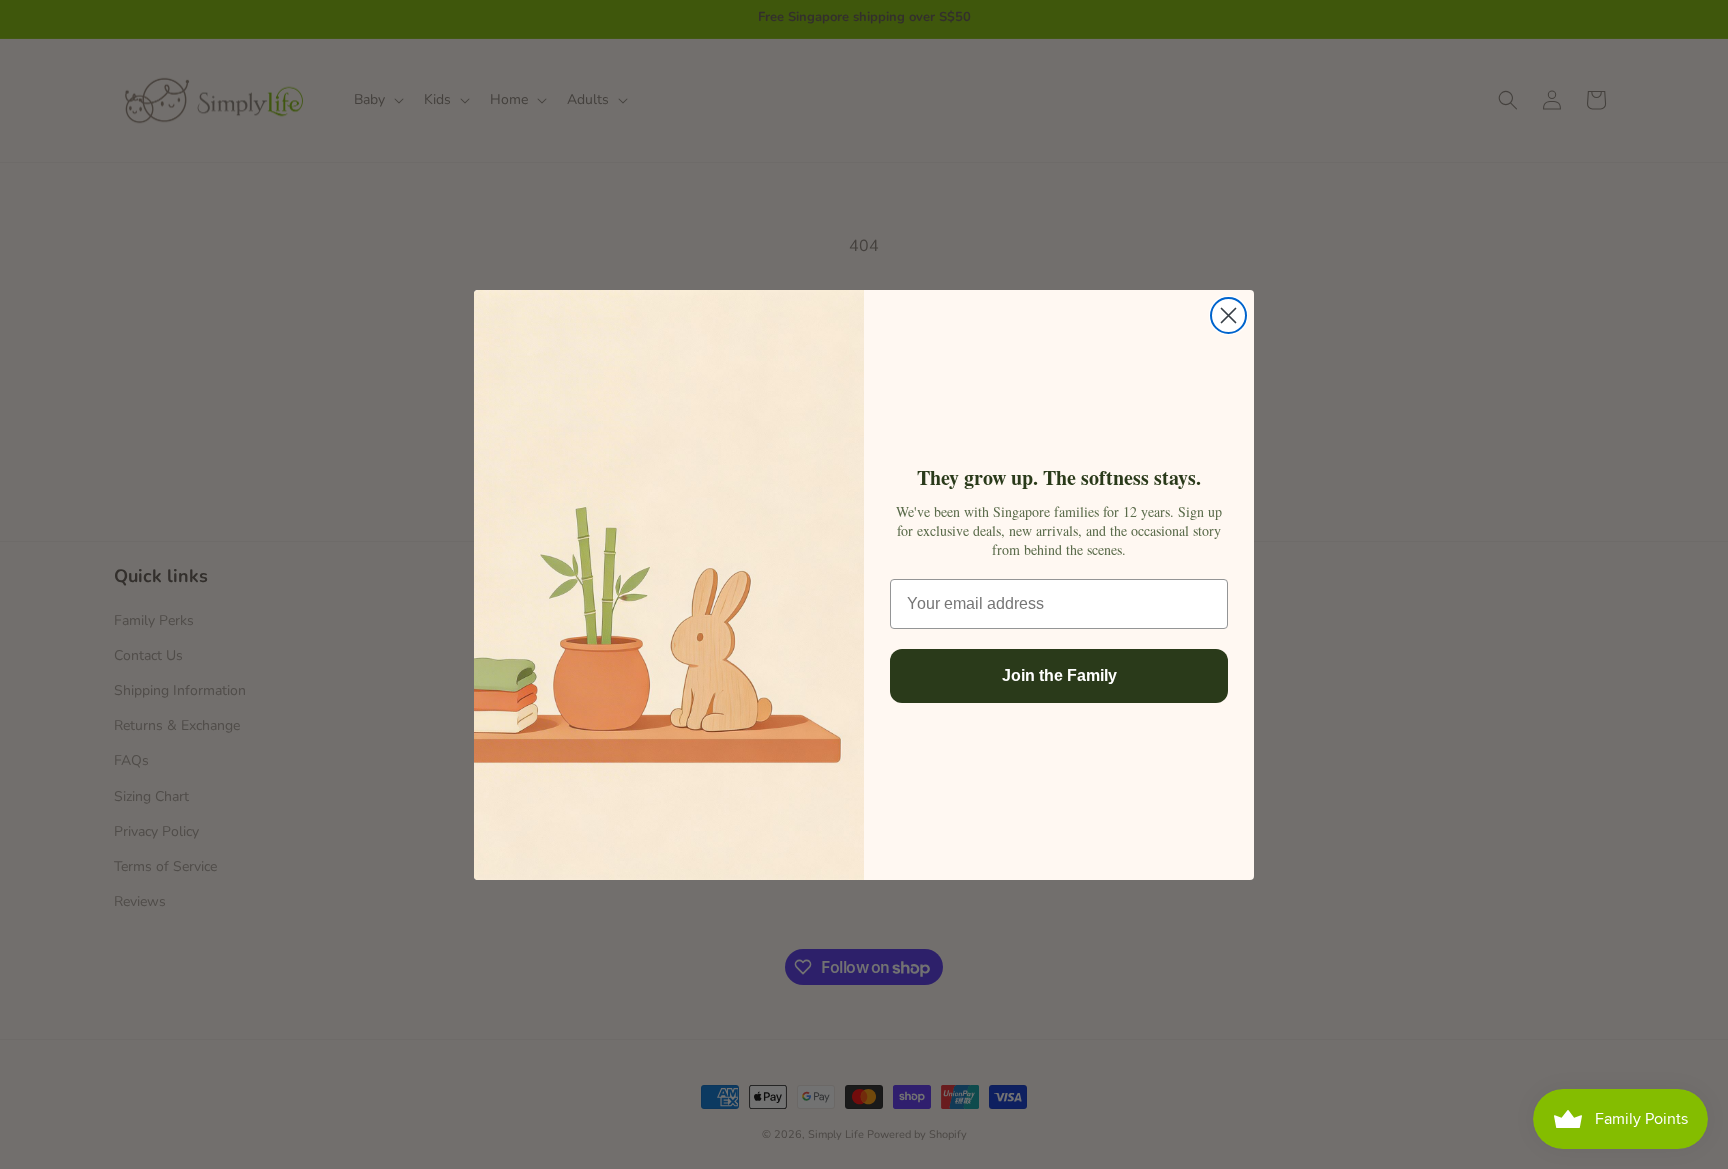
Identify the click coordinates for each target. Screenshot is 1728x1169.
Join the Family (1059, 675)
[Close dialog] (1228, 315)
